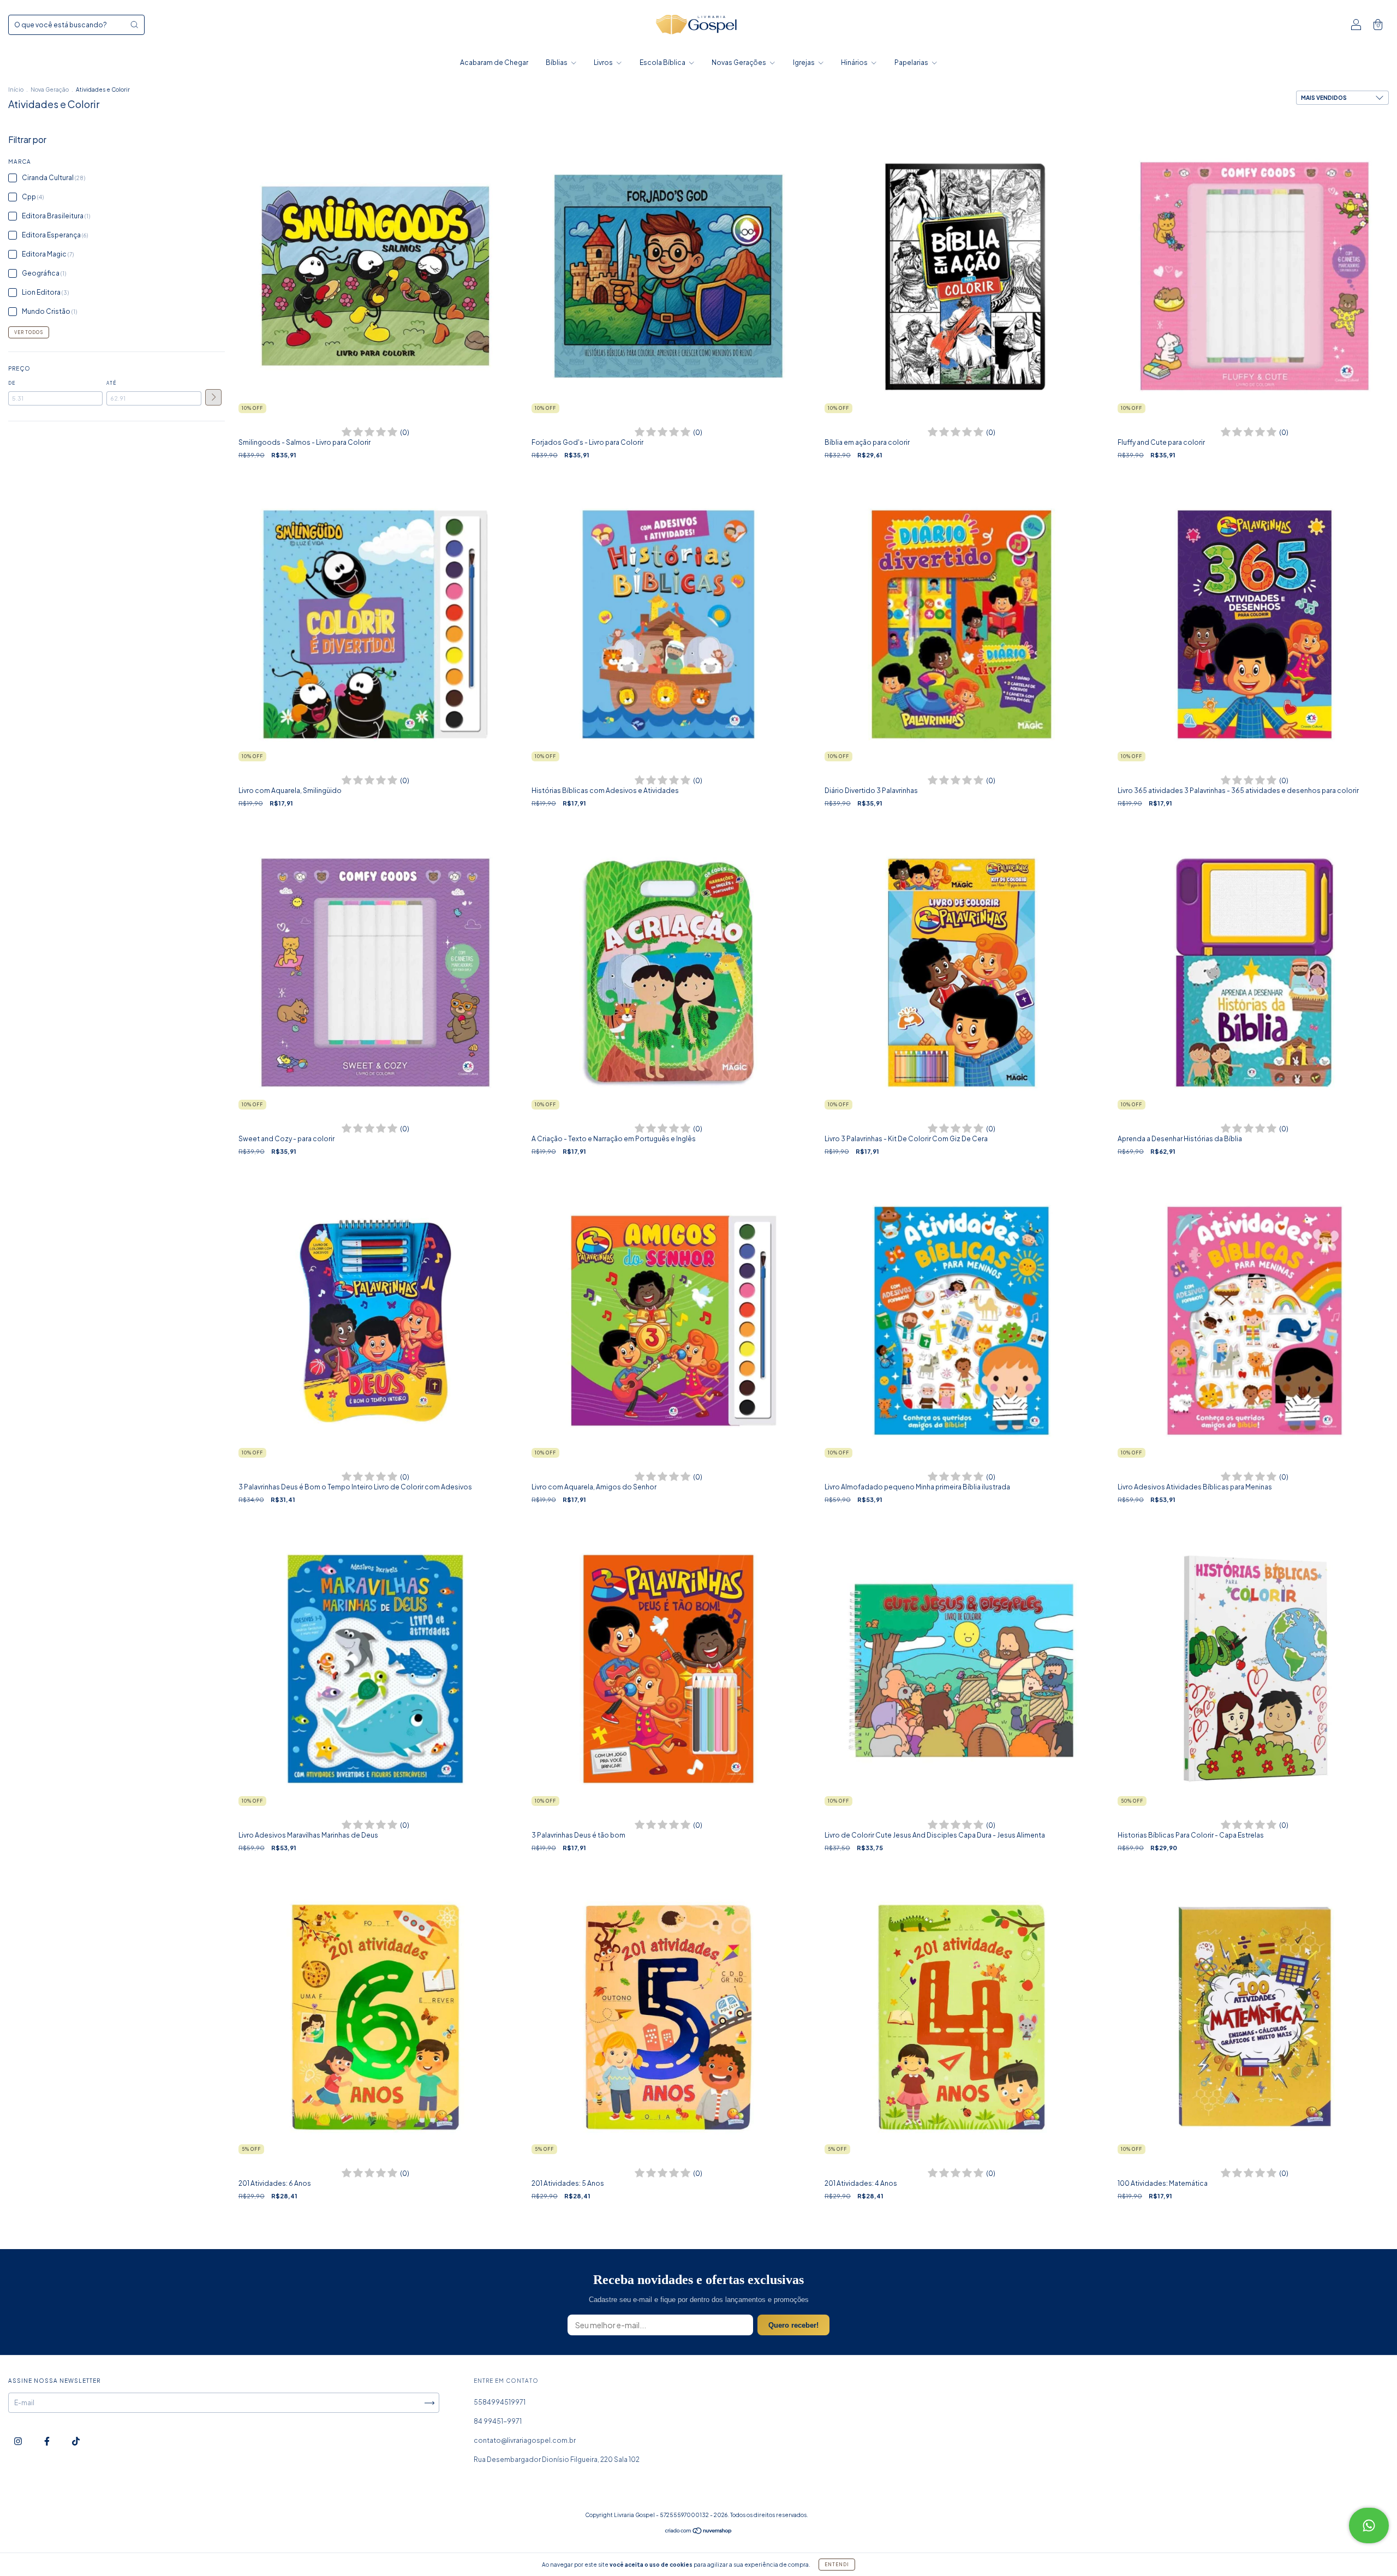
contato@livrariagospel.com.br (525, 2440)
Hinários (855, 62)
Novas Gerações (739, 62)
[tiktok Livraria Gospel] (76, 2441)
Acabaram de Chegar (494, 62)
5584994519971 (500, 2402)
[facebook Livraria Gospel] (47, 2441)
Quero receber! (793, 2325)
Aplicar (213, 397)
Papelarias (912, 62)
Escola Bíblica (663, 62)
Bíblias (557, 62)
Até (111, 383)
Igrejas (804, 62)
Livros (604, 62)
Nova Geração (50, 90)
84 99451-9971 (498, 2421)
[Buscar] (134, 25)
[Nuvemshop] (699, 2532)
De (12, 383)
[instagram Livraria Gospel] (19, 2441)
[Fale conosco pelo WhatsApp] (1369, 2526)
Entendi (837, 2565)
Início (16, 90)
